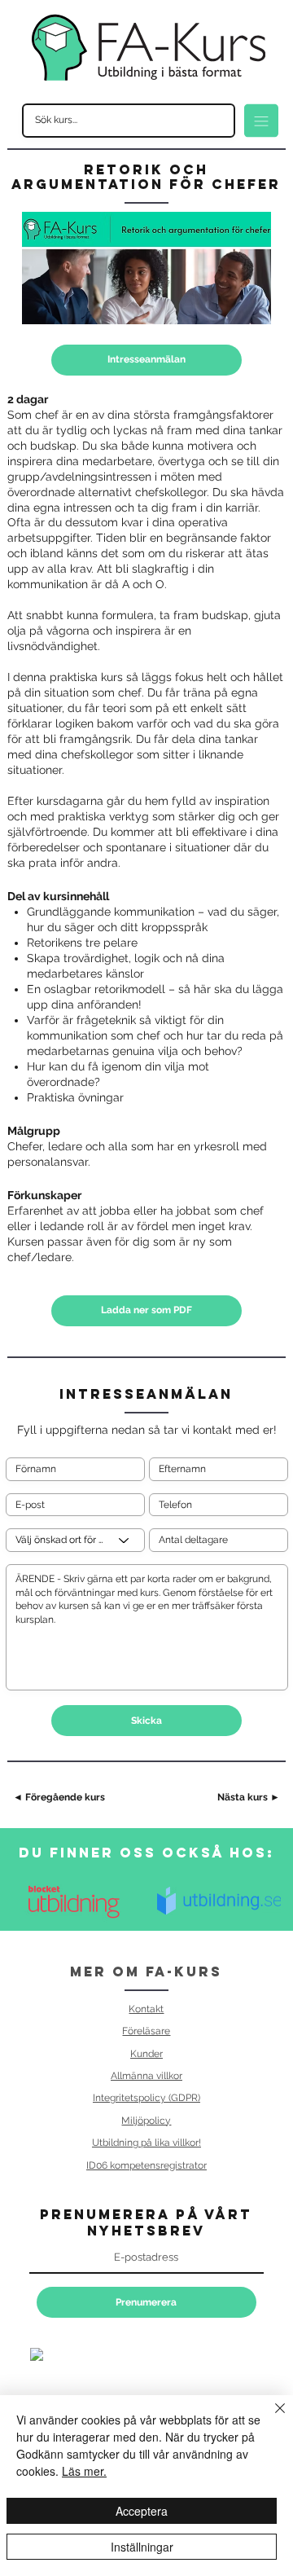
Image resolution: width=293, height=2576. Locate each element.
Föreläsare (146, 2031)
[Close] (270, 2418)
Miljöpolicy (146, 2120)
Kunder (146, 2053)
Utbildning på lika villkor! (146, 2142)
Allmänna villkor (146, 2075)
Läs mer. (84, 2471)
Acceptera (142, 2511)
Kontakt (146, 2009)
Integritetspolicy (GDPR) (146, 2097)
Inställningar (142, 2547)
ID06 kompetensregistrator (146, 2165)
